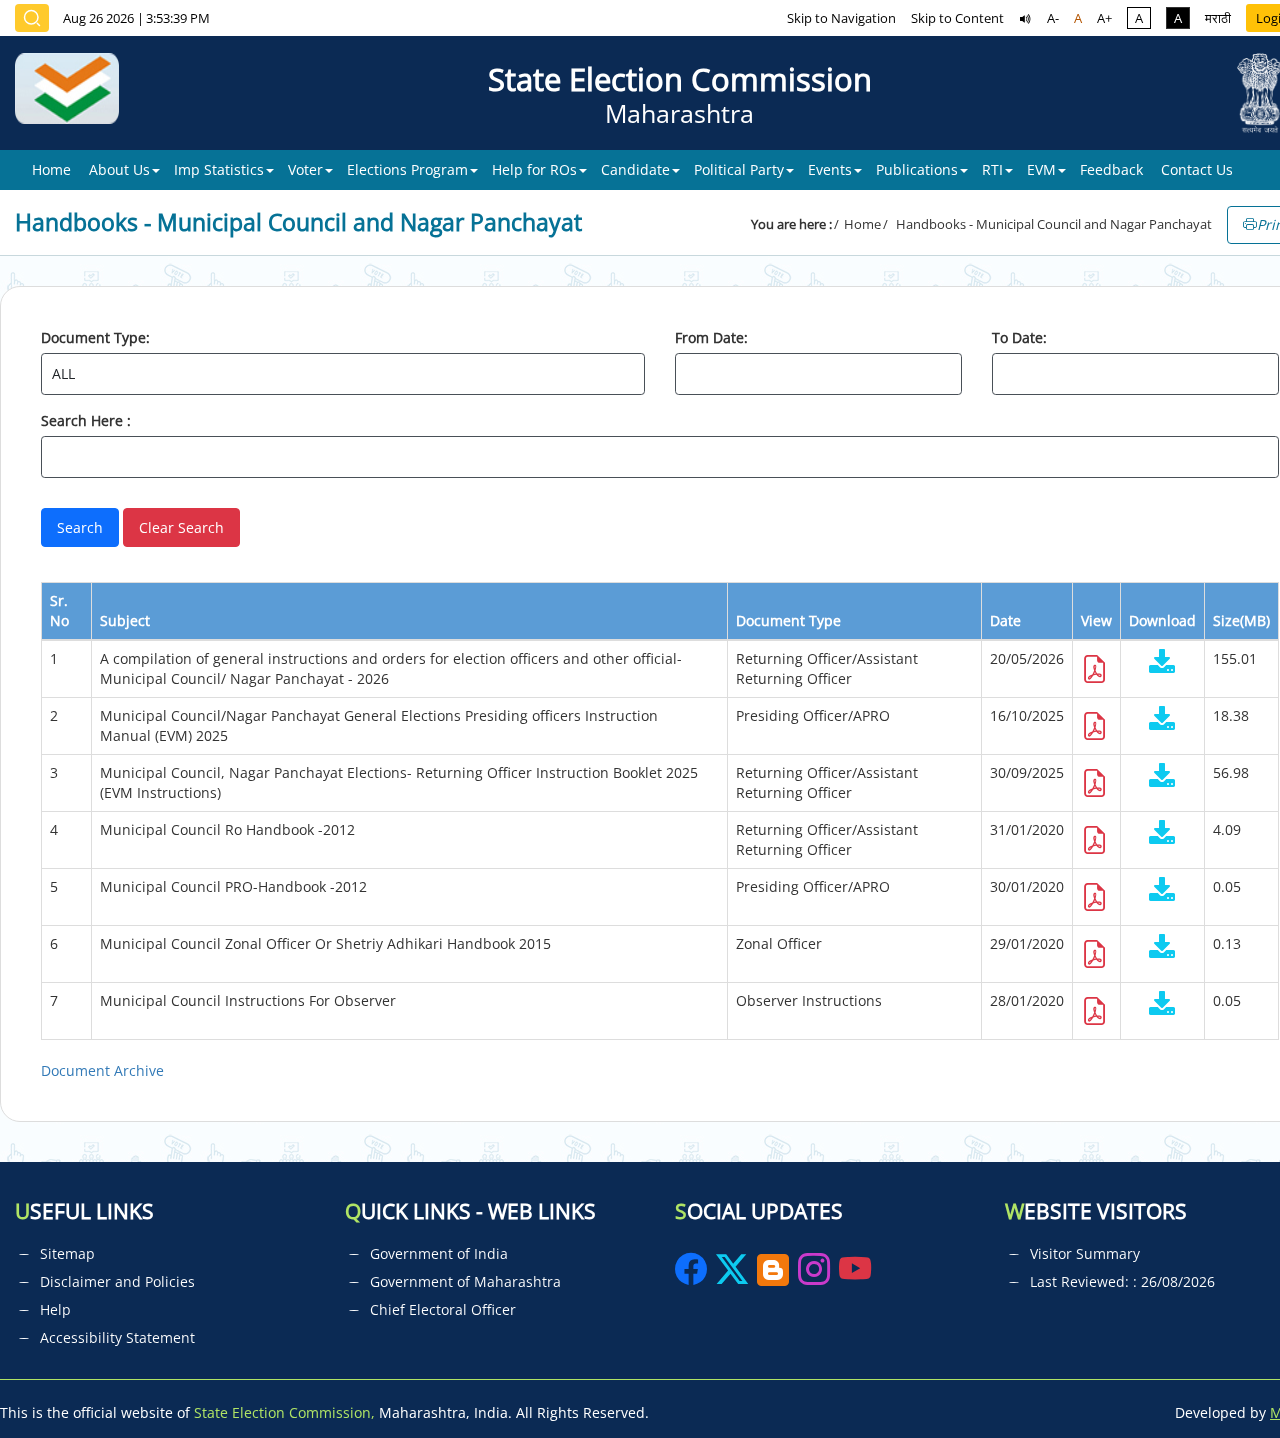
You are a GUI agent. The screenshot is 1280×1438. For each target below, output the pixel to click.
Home (51, 169)
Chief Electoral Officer (443, 1309)
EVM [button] (1041, 169)
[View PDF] (1095, 674)
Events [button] (830, 169)
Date (1005, 620)
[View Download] (1162, 663)
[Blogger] (773, 1275)
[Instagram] (816, 1275)
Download (1162, 620)
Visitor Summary (1085, 1253)
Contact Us (1197, 169)
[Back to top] (1218, 1377)
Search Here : (86, 420)
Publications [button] (917, 169)
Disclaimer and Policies (117, 1281)
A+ (1104, 18)
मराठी (1218, 18)
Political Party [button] (739, 169)
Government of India (439, 1253)
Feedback (1111, 169)
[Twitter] (732, 1275)
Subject (125, 620)
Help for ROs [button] (534, 169)
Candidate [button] (635, 169)
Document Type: (95, 337)
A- (1053, 18)
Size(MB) (1241, 620)
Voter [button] (305, 169)
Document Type (788, 620)
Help (55, 1309)
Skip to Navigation (841, 18)
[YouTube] (855, 1275)
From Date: (711, 337)
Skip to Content (957, 18)
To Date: (1019, 337)
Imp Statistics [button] (219, 169)
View (1096, 620)
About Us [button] (119, 169)
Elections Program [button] (407, 169)
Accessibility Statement (117, 1337)
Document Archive (102, 1070)
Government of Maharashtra (465, 1281)
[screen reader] (1025, 18)
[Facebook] (693, 1275)
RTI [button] (992, 169)
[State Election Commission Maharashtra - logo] (74, 93)
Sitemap (67, 1253)
